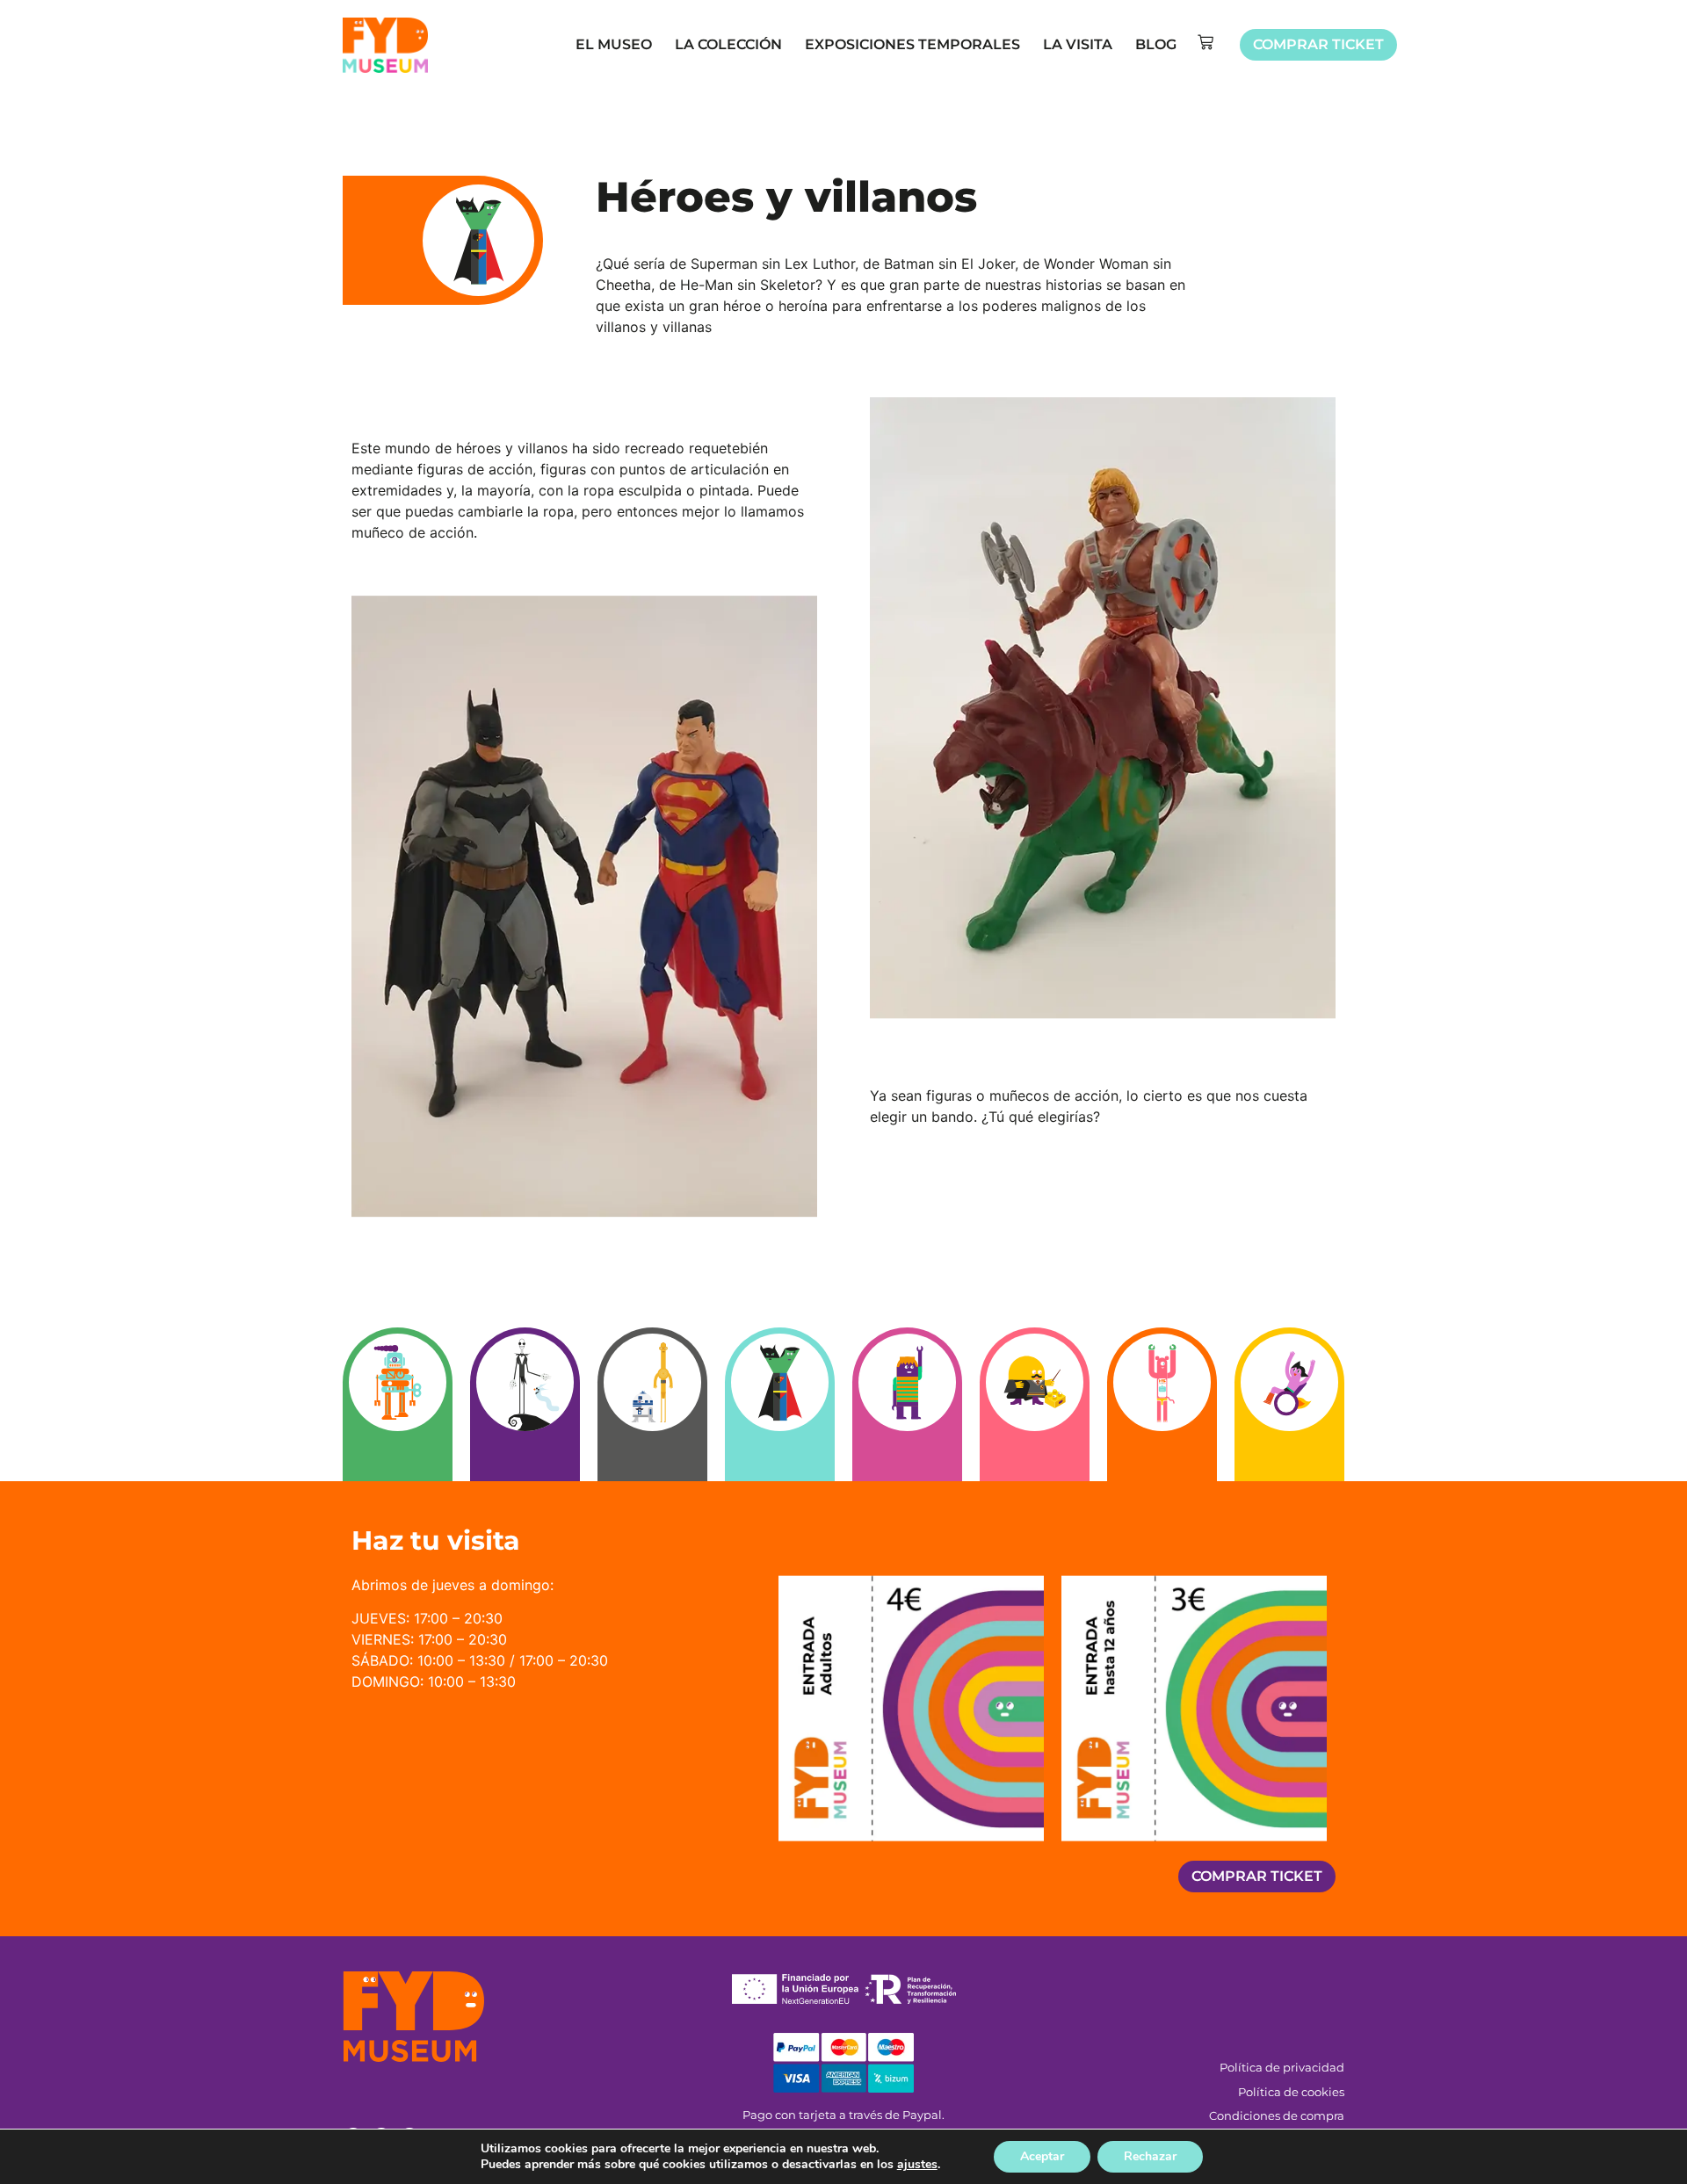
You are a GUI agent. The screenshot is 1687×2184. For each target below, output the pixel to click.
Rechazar (1150, 2156)
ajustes (917, 2165)
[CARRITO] (1206, 42)
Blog (1156, 44)
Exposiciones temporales (912, 44)
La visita (1078, 44)
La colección (728, 44)
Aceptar (1042, 2156)
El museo (614, 44)
